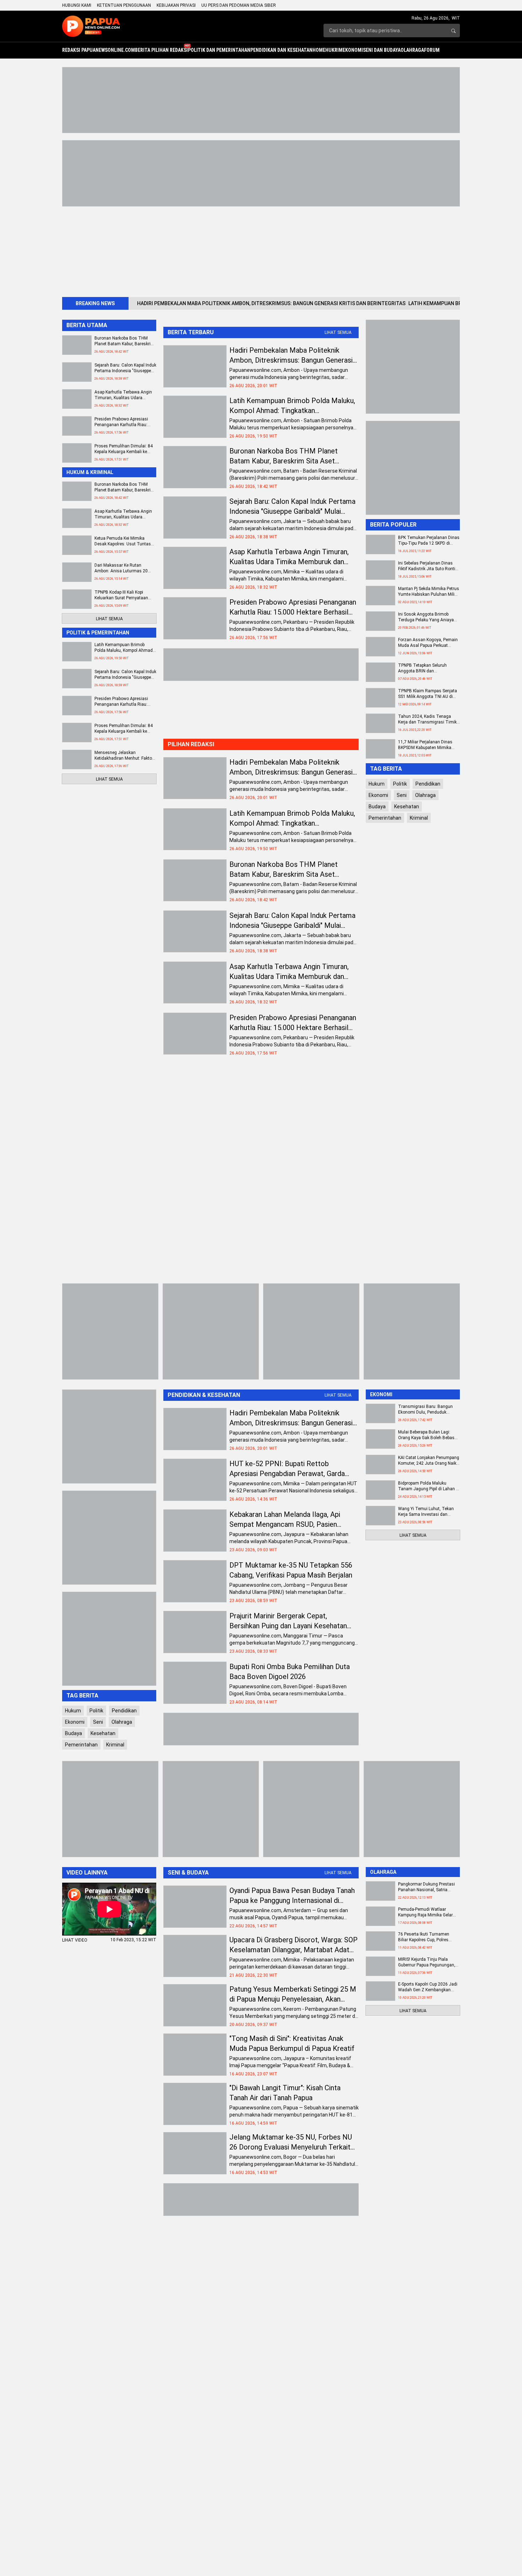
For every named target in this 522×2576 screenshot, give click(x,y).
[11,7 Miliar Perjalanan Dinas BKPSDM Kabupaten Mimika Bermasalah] (380, 749)
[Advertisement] (275, 249)
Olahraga (412, 50)
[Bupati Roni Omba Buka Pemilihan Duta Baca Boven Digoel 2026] (195, 1683)
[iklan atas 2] (261, 100)
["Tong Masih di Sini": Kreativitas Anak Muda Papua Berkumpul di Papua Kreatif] (195, 2055)
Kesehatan (407, 807)
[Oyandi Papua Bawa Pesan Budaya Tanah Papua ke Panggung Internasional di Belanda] (195, 1907)
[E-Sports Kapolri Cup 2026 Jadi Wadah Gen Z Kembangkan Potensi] (380, 1991)
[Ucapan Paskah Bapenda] (110, 1331)
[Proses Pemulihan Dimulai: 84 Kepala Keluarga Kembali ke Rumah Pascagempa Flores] (77, 453)
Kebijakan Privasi (176, 5)
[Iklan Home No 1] (261, 2200)
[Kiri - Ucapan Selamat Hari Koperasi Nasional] (109, 1436)
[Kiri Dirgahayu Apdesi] (109, 1639)
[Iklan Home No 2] (261, 1729)
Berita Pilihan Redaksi (161, 50)
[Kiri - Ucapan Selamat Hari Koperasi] (109, 1538)
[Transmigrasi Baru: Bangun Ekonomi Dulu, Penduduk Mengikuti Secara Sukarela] (380, 1413)
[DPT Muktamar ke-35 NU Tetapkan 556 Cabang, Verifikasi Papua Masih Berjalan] (195, 1581)
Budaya (377, 807)
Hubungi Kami (77, 5)
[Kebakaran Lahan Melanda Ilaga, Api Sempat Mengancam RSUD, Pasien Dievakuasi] (195, 1531)
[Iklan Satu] (261, 173)
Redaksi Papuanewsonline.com (99, 50)
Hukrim (334, 50)
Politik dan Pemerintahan (219, 50)
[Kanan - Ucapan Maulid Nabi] (413, 367)
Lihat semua (338, 332)
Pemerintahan (385, 818)
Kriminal (419, 818)
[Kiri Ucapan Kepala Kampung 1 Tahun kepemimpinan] (211, 1331)
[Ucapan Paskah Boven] (211, 1809)
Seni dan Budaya (382, 50)
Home (319, 50)
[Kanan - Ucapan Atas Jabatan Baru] (413, 468)
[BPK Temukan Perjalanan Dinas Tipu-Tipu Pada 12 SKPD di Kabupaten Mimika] (380, 544)
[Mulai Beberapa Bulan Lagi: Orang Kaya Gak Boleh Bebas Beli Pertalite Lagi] (380, 1439)
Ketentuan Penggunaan (124, 5)
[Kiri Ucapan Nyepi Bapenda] (311, 1331)
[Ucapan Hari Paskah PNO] (311, 1809)
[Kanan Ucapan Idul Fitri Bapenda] (412, 1809)
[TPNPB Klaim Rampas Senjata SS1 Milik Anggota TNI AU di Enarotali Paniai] (380, 698)
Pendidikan (428, 784)
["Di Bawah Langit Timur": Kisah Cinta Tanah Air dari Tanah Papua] (195, 2104)
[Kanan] (412, 1331)
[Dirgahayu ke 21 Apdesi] (110, 1809)
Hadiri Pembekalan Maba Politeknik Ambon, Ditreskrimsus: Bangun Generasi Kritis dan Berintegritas (271, 303)
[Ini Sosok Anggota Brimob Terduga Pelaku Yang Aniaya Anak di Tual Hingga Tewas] (380, 621)
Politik (400, 784)
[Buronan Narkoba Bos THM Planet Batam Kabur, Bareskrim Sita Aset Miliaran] (195, 467)
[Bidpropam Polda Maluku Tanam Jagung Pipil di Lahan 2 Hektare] (380, 1490)
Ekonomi (353, 50)
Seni (402, 795)
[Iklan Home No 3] (261, 665)
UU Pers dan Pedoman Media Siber (239, 5)
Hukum (377, 784)
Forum (432, 50)
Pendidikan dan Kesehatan (281, 50)
